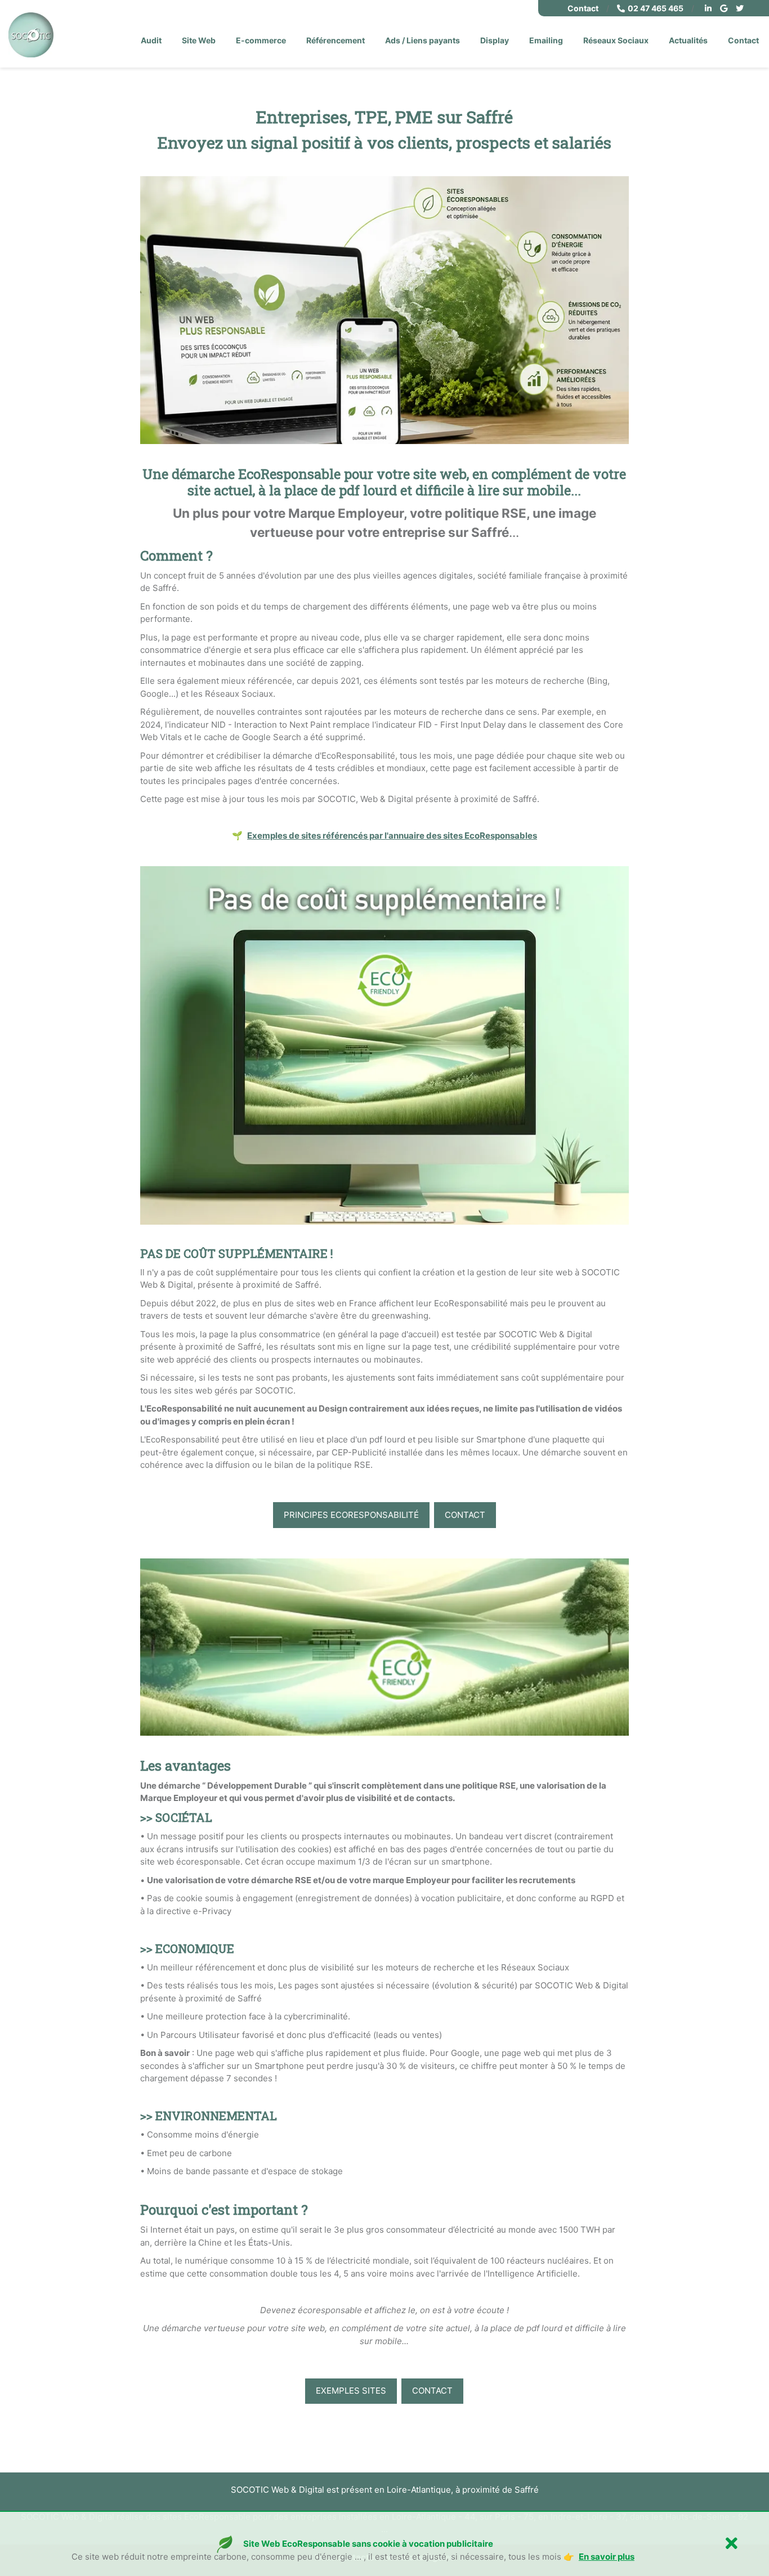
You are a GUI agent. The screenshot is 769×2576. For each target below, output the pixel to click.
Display (495, 40)
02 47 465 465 (656, 8)
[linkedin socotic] (710, 8)
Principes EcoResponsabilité (351, 1515)
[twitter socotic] (741, 8)
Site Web (199, 40)
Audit (151, 40)
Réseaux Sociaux (616, 40)
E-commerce (261, 40)
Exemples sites (351, 2391)
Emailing (546, 40)
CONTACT (465, 1515)
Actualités (688, 40)
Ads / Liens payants (422, 40)
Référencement (336, 40)
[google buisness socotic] (725, 8)
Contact (583, 8)
